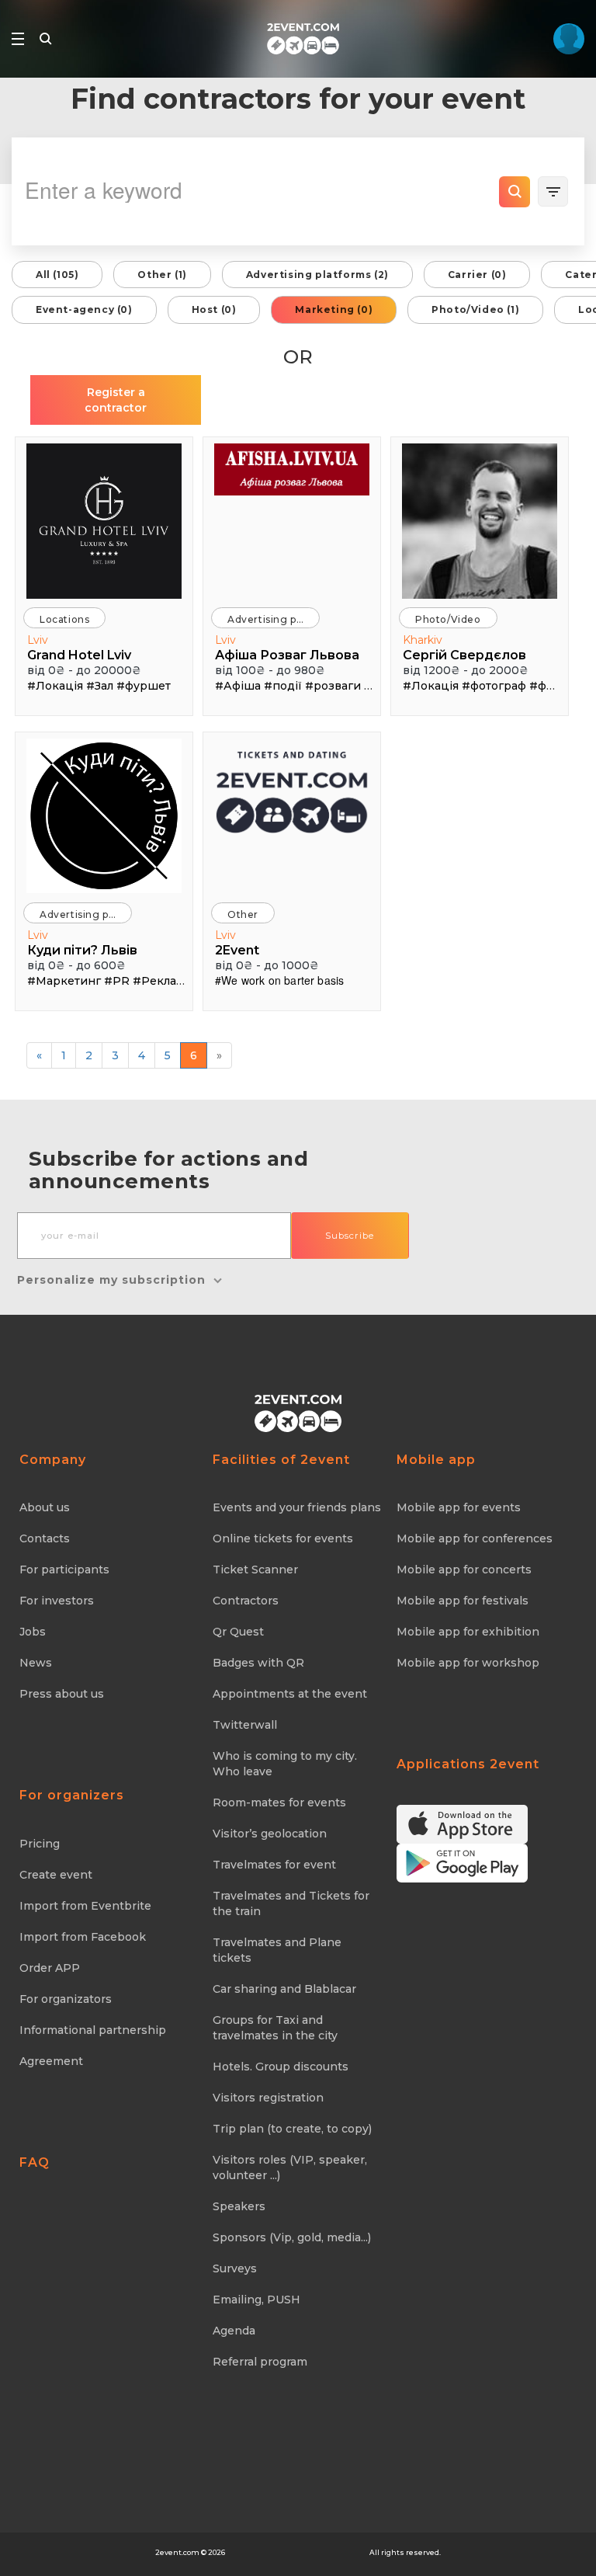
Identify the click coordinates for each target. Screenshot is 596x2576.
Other (243, 914)
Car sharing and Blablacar (284, 1989)
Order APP (50, 1968)
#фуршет (144, 686)
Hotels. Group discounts (281, 2067)
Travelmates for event (274, 1865)
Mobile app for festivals (463, 1601)
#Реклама (162, 981)
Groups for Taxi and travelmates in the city (275, 2028)
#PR (117, 981)
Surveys (235, 2268)
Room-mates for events (279, 1803)
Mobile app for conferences (475, 1538)
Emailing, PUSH (256, 2300)
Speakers (239, 2206)
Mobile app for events (459, 1507)
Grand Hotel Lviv (79, 655)
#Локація (55, 686)
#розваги (333, 686)
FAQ (35, 2162)
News (36, 1663)
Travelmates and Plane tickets (277, 1950)
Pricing (40, 1844)
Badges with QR (258, 1663)
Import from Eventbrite (85, 1906)
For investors (57, 1601)
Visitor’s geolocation (270, 1834)
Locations (64, 619)
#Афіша (238, 686)
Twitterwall (245, 1725)
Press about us (62, 1694)
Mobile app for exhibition (468, 1632)
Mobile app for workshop (468, 1663)
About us (45, 1507)
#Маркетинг (64, 981)
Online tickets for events (283, 1538)
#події (283, 686)
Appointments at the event (290, 1694)
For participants (64, 1570)
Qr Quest (238, 1632)
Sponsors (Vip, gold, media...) (292, 2237)
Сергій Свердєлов (464, 655)
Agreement (51, 2061)
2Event (237, 950)
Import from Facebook (83, 1937)
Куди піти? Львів (82, 950)
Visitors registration (268, 2098)
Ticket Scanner (255, 1570)
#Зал (100, 686)
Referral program (260, 2362)
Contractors (246, 1601)
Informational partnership (93, 2030)
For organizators (66, 1999)
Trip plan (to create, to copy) (292, 2129)
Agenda (234, 2331)
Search (515, 192)
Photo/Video (448, 619)
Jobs (33, 1632)
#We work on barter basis (279, 980)
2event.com (177, 2552)
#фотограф (494, 686)
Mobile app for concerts (464, 1570)
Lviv (38, 640)
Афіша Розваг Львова (287, 655)
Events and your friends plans (297, 1507)
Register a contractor (116, 400)
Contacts (45, 1538)
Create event (56, 1875)
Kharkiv (423, 640)
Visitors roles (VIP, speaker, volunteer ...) (290, 2168)
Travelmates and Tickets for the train (291, 1903)
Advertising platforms (274, 619)
